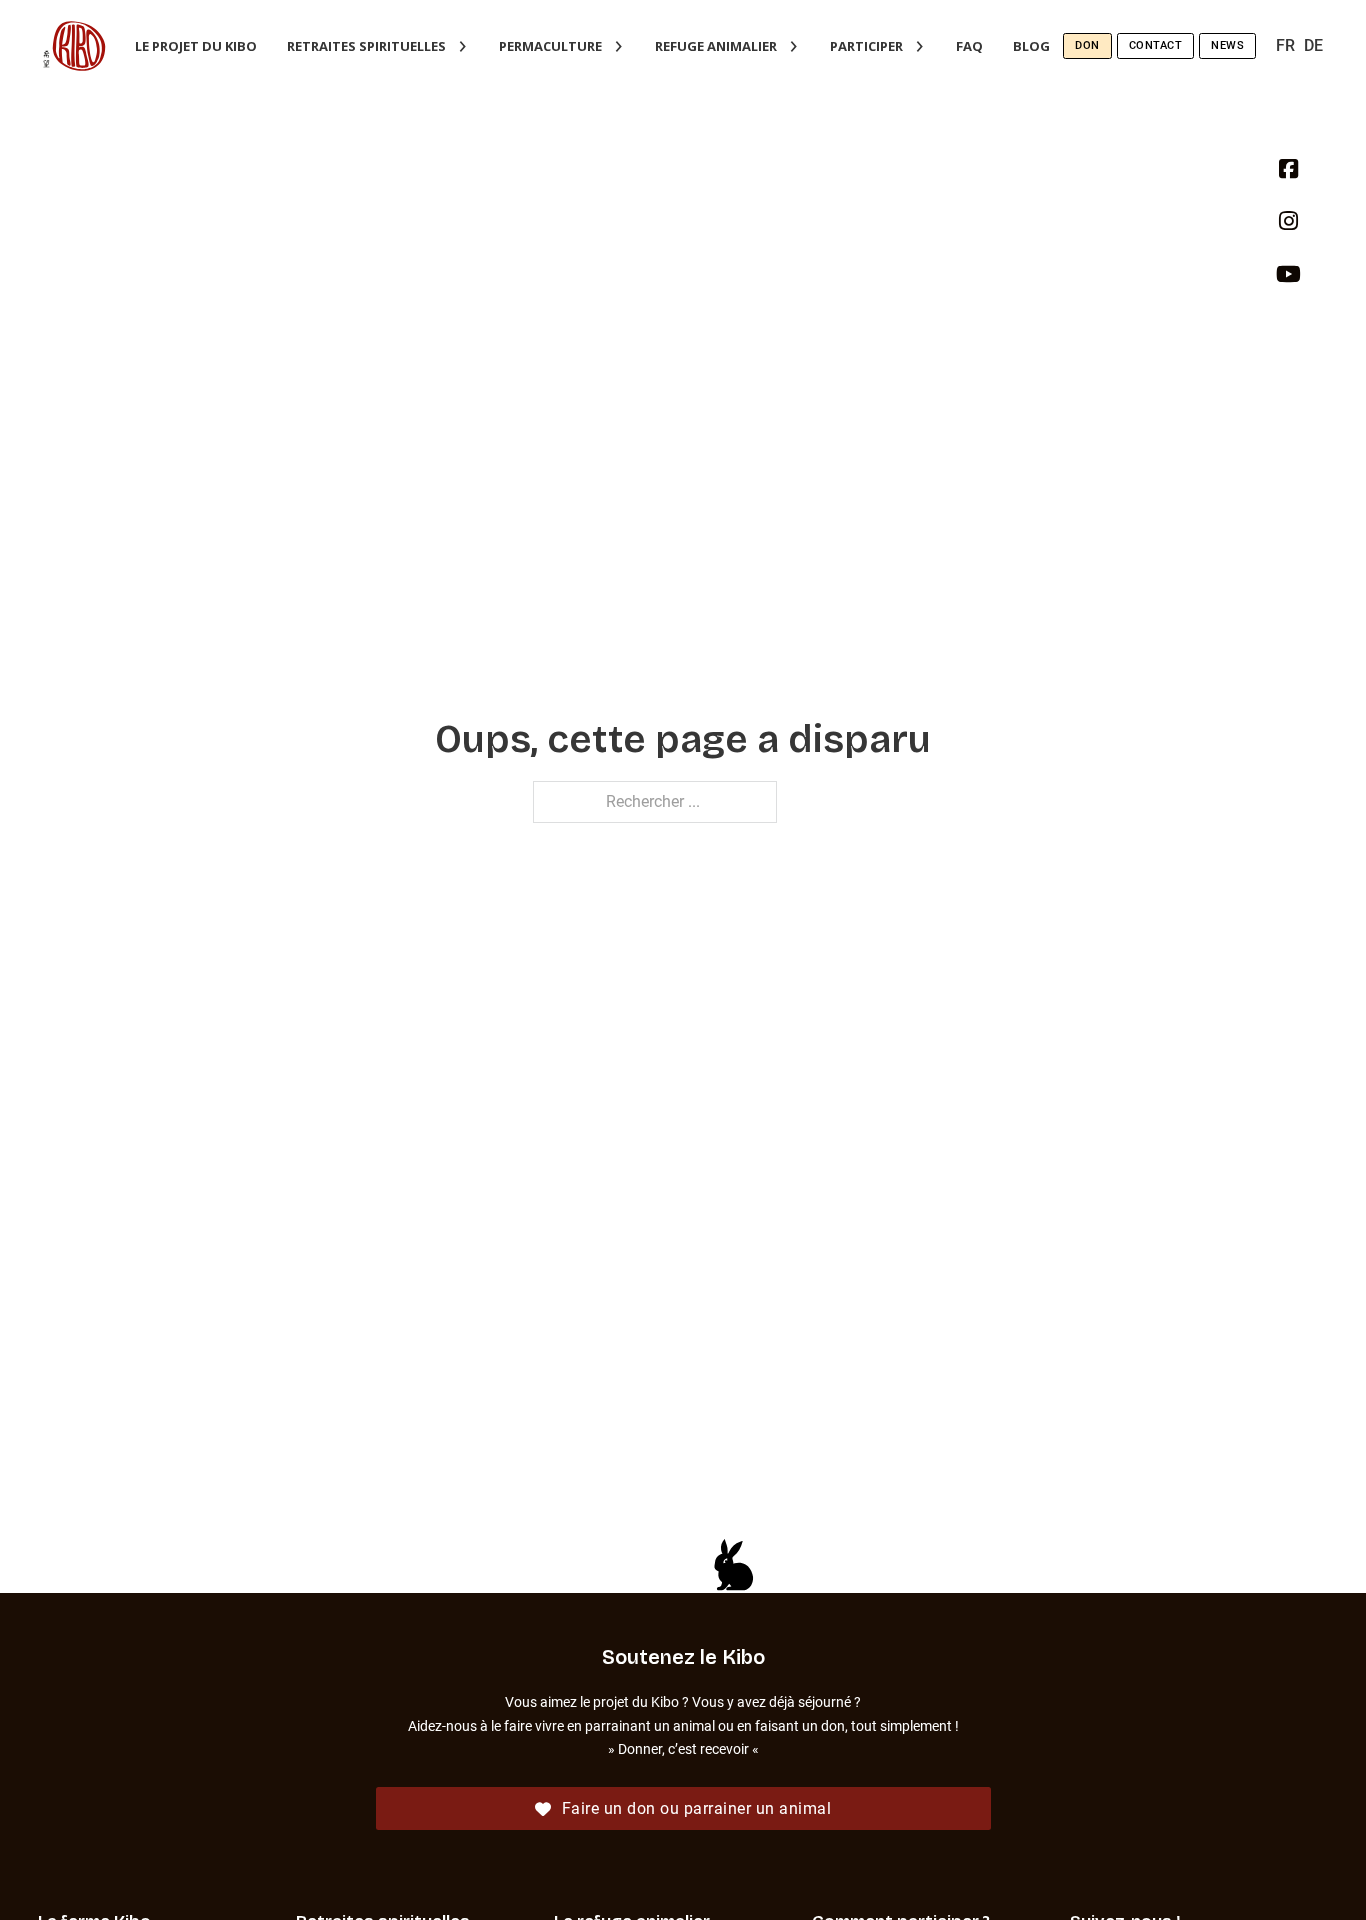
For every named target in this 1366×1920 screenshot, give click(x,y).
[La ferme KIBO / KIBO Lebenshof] (74, 46)
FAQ (969, 46)
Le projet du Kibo (196, 46)
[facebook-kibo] (1288, 176)
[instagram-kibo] (1288, 228)
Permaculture (550, 46)
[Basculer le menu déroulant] (462, 46)
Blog (1031, 46)
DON (1087, 45)
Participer (866, 46)
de (1313, 45)
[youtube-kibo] (1288, 281)
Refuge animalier (716, 46)
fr (1285, 45)
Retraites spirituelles (366, 46)
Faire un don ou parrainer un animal (697, 1808)
